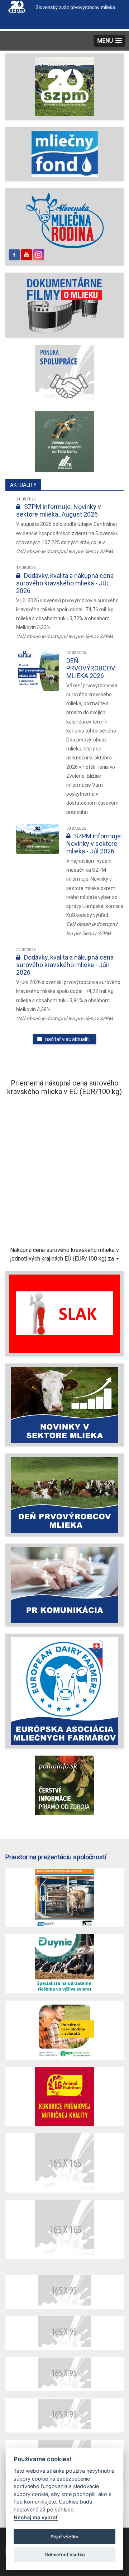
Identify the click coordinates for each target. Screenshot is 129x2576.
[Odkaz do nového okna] (64, 220)
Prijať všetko (64, 2537)
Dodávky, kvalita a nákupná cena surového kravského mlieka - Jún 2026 (65, 965)
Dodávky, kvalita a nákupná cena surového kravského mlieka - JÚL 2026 (65, 583)
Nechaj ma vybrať (36, 2517)
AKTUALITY (23, 485)
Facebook (14, 255)
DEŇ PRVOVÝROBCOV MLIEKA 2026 (91, 668)
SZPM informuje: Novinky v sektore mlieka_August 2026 (59, 510)
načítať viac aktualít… (67, 1039)
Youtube (27, 255)
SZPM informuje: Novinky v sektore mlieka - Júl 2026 (94, 844)
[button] (109, 41)
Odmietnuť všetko (65, 2554)
